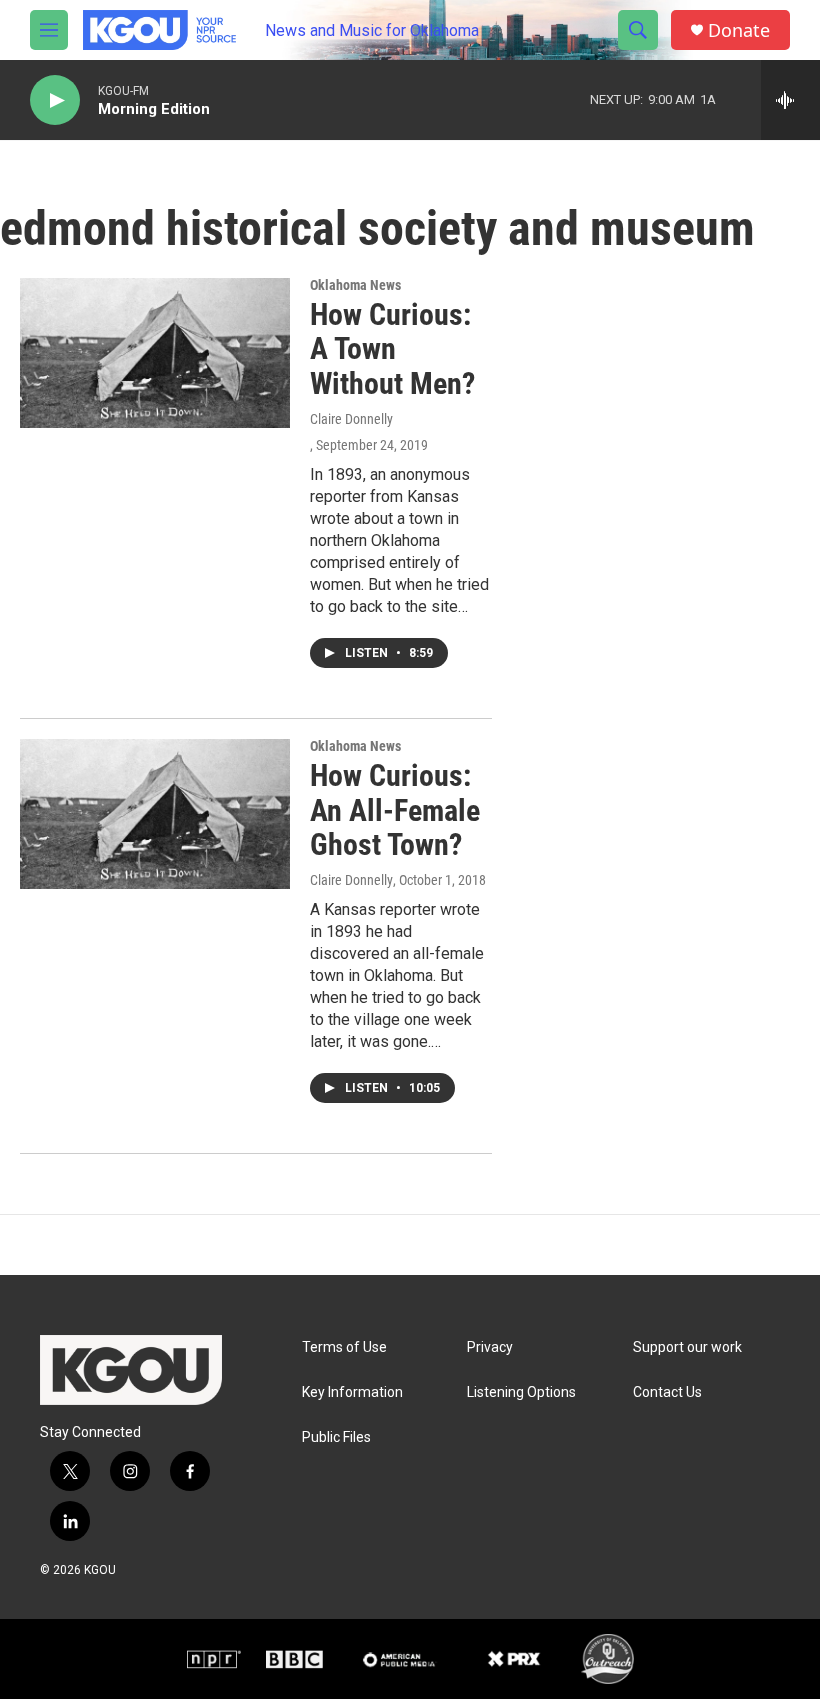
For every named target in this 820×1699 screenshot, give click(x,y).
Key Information (352, 1392)
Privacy (490, 1347)
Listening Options (521, 1392)
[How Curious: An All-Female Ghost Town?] (155, 814)
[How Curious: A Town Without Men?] (155, 353)
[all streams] (790, 100)
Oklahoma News (355, 285)
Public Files (336, 1437)
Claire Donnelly (351, 419)
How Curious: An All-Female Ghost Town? (395, 810)
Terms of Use (344, 1347)
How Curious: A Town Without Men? (392, 349)
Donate (739, 30)
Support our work (687, 1347)
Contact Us (667, 1392)
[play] (55, 100)
